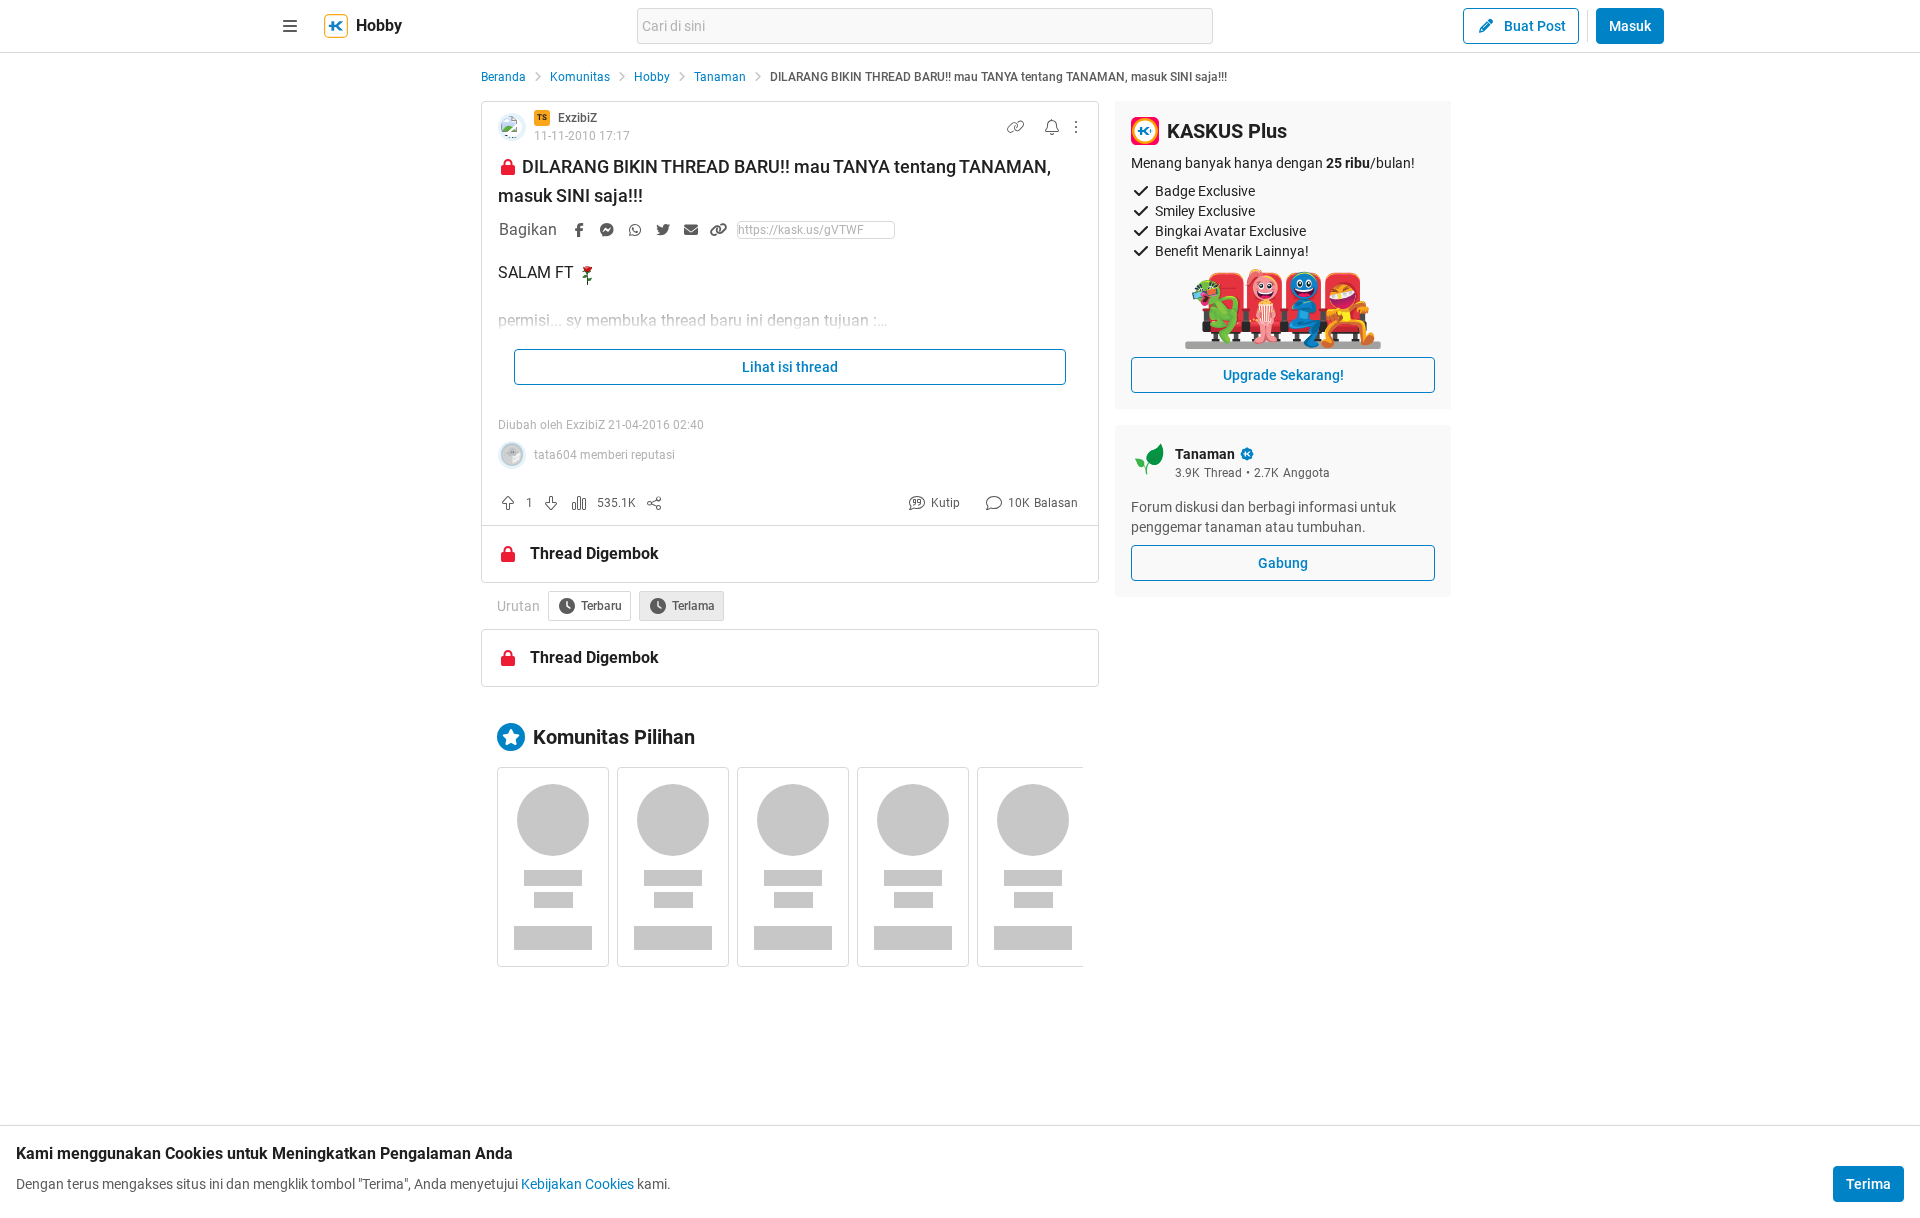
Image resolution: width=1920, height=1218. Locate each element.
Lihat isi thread (790, 367)
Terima (1868, 1184)
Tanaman (720, 77)
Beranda (503, 77)
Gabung (1283, 563)
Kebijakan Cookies (577, 1184)
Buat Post (1535, 26)
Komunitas (580, 77)
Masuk (1630, 26)
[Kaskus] (336, 26)
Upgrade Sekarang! (1283, 375)
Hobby (652, 77)
